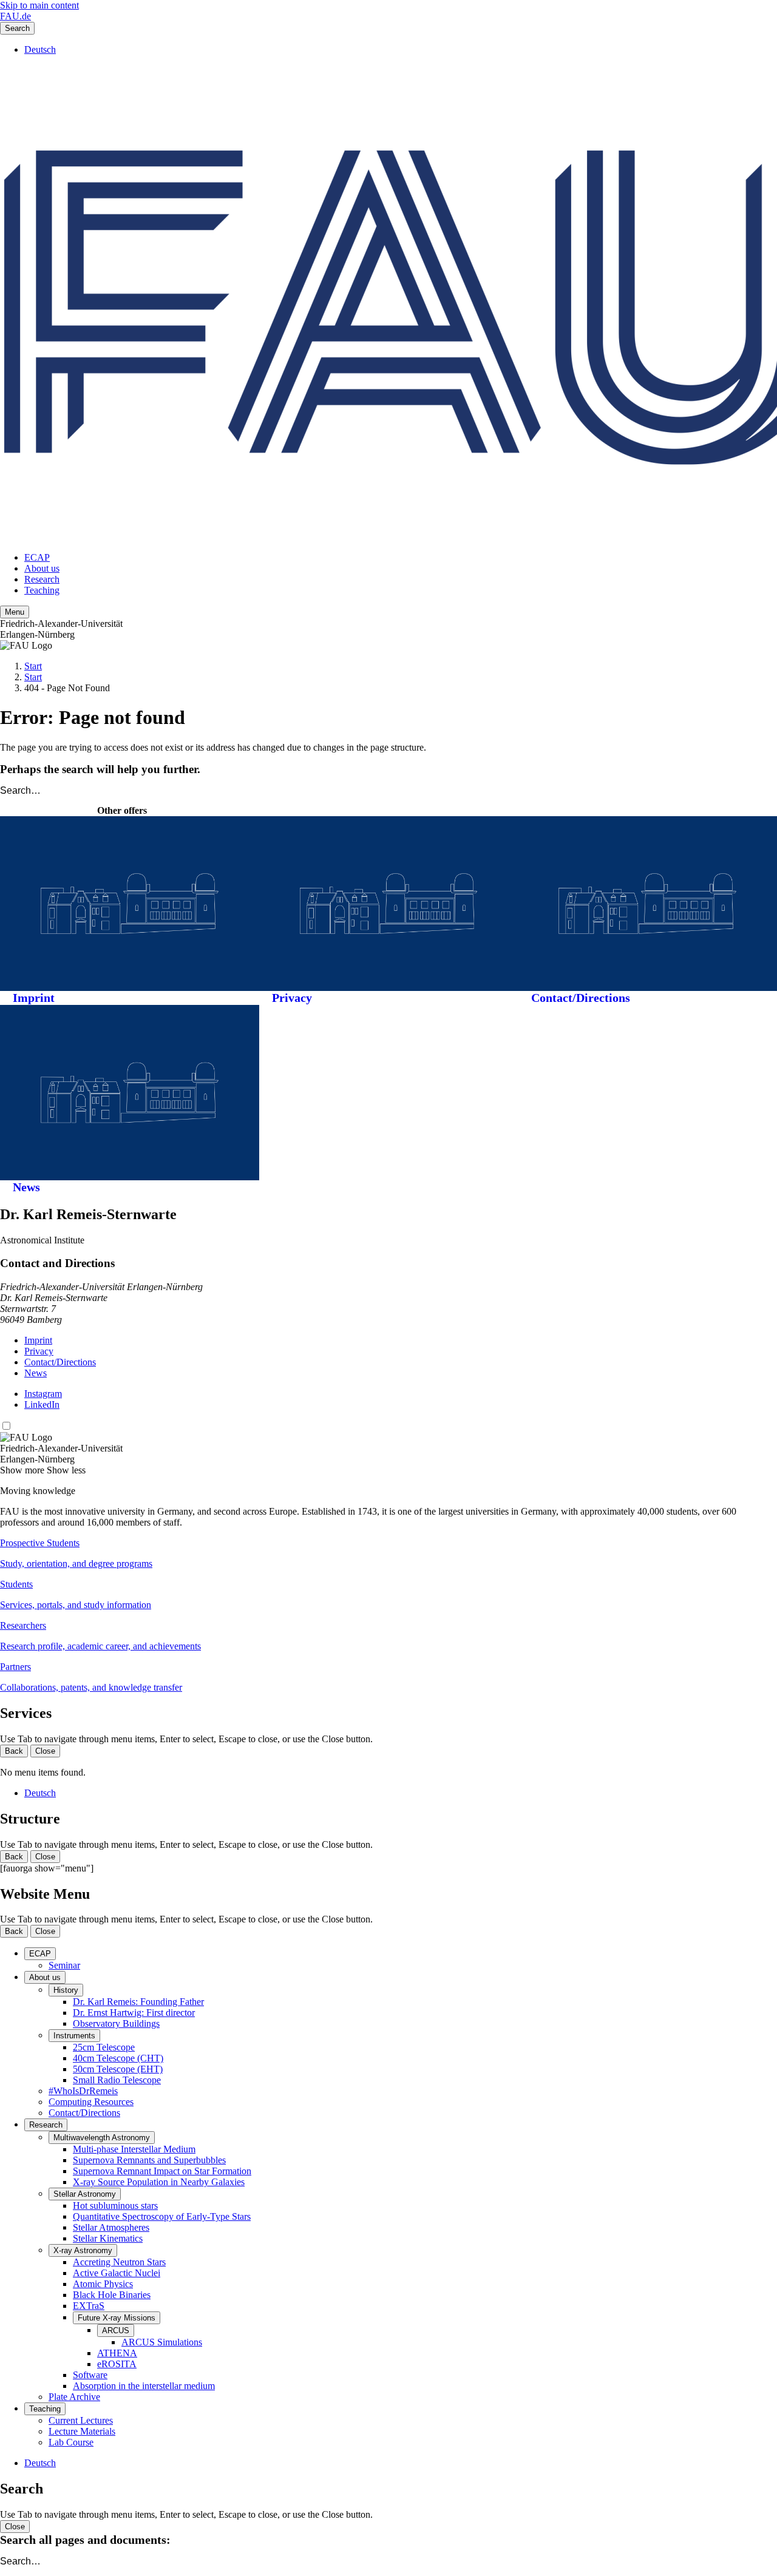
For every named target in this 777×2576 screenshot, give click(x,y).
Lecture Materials (82, 2431)
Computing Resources (91, 2102)
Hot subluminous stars (115, 2206)
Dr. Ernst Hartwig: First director (134, 2013)
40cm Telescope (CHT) (118, 2058)
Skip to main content (39, 5)
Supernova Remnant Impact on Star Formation (162, 2171)
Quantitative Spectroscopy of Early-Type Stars (162, 2216)
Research (42, 579)
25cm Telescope (104, 2047)
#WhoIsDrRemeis (83, 2091)
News (26, 1187)
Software (90, 2375)
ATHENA (117, 2353)
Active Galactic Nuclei (117, 2273)
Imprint (34, 998)
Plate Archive (74, 2397)
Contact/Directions (581, 998)
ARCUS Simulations (162, 2342)
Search (17, 28)
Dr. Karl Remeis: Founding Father (138, 2002)
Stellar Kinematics (108, 2238)
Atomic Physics (103, 2284)
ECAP (37, 557)
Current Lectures (81, 2420)
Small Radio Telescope (117, 2080)
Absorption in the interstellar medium (144, 2386)
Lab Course (71, 2442)
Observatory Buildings (116, 2023)
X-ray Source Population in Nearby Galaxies (159, 2182)
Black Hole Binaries (112, 2295)
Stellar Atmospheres (111, 2227)
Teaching (42, 590)
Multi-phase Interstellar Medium (134, 2149)
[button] (388, 1553)
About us (42, 568)
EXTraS (89, 2306)
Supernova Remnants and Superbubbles (149, 2160)
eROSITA (117, 2364)
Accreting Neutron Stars (119, 2262)
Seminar (64, 1965)
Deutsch (40, 49)
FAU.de (15, 16)
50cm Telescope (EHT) (118, 2069)
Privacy (292, 998)
